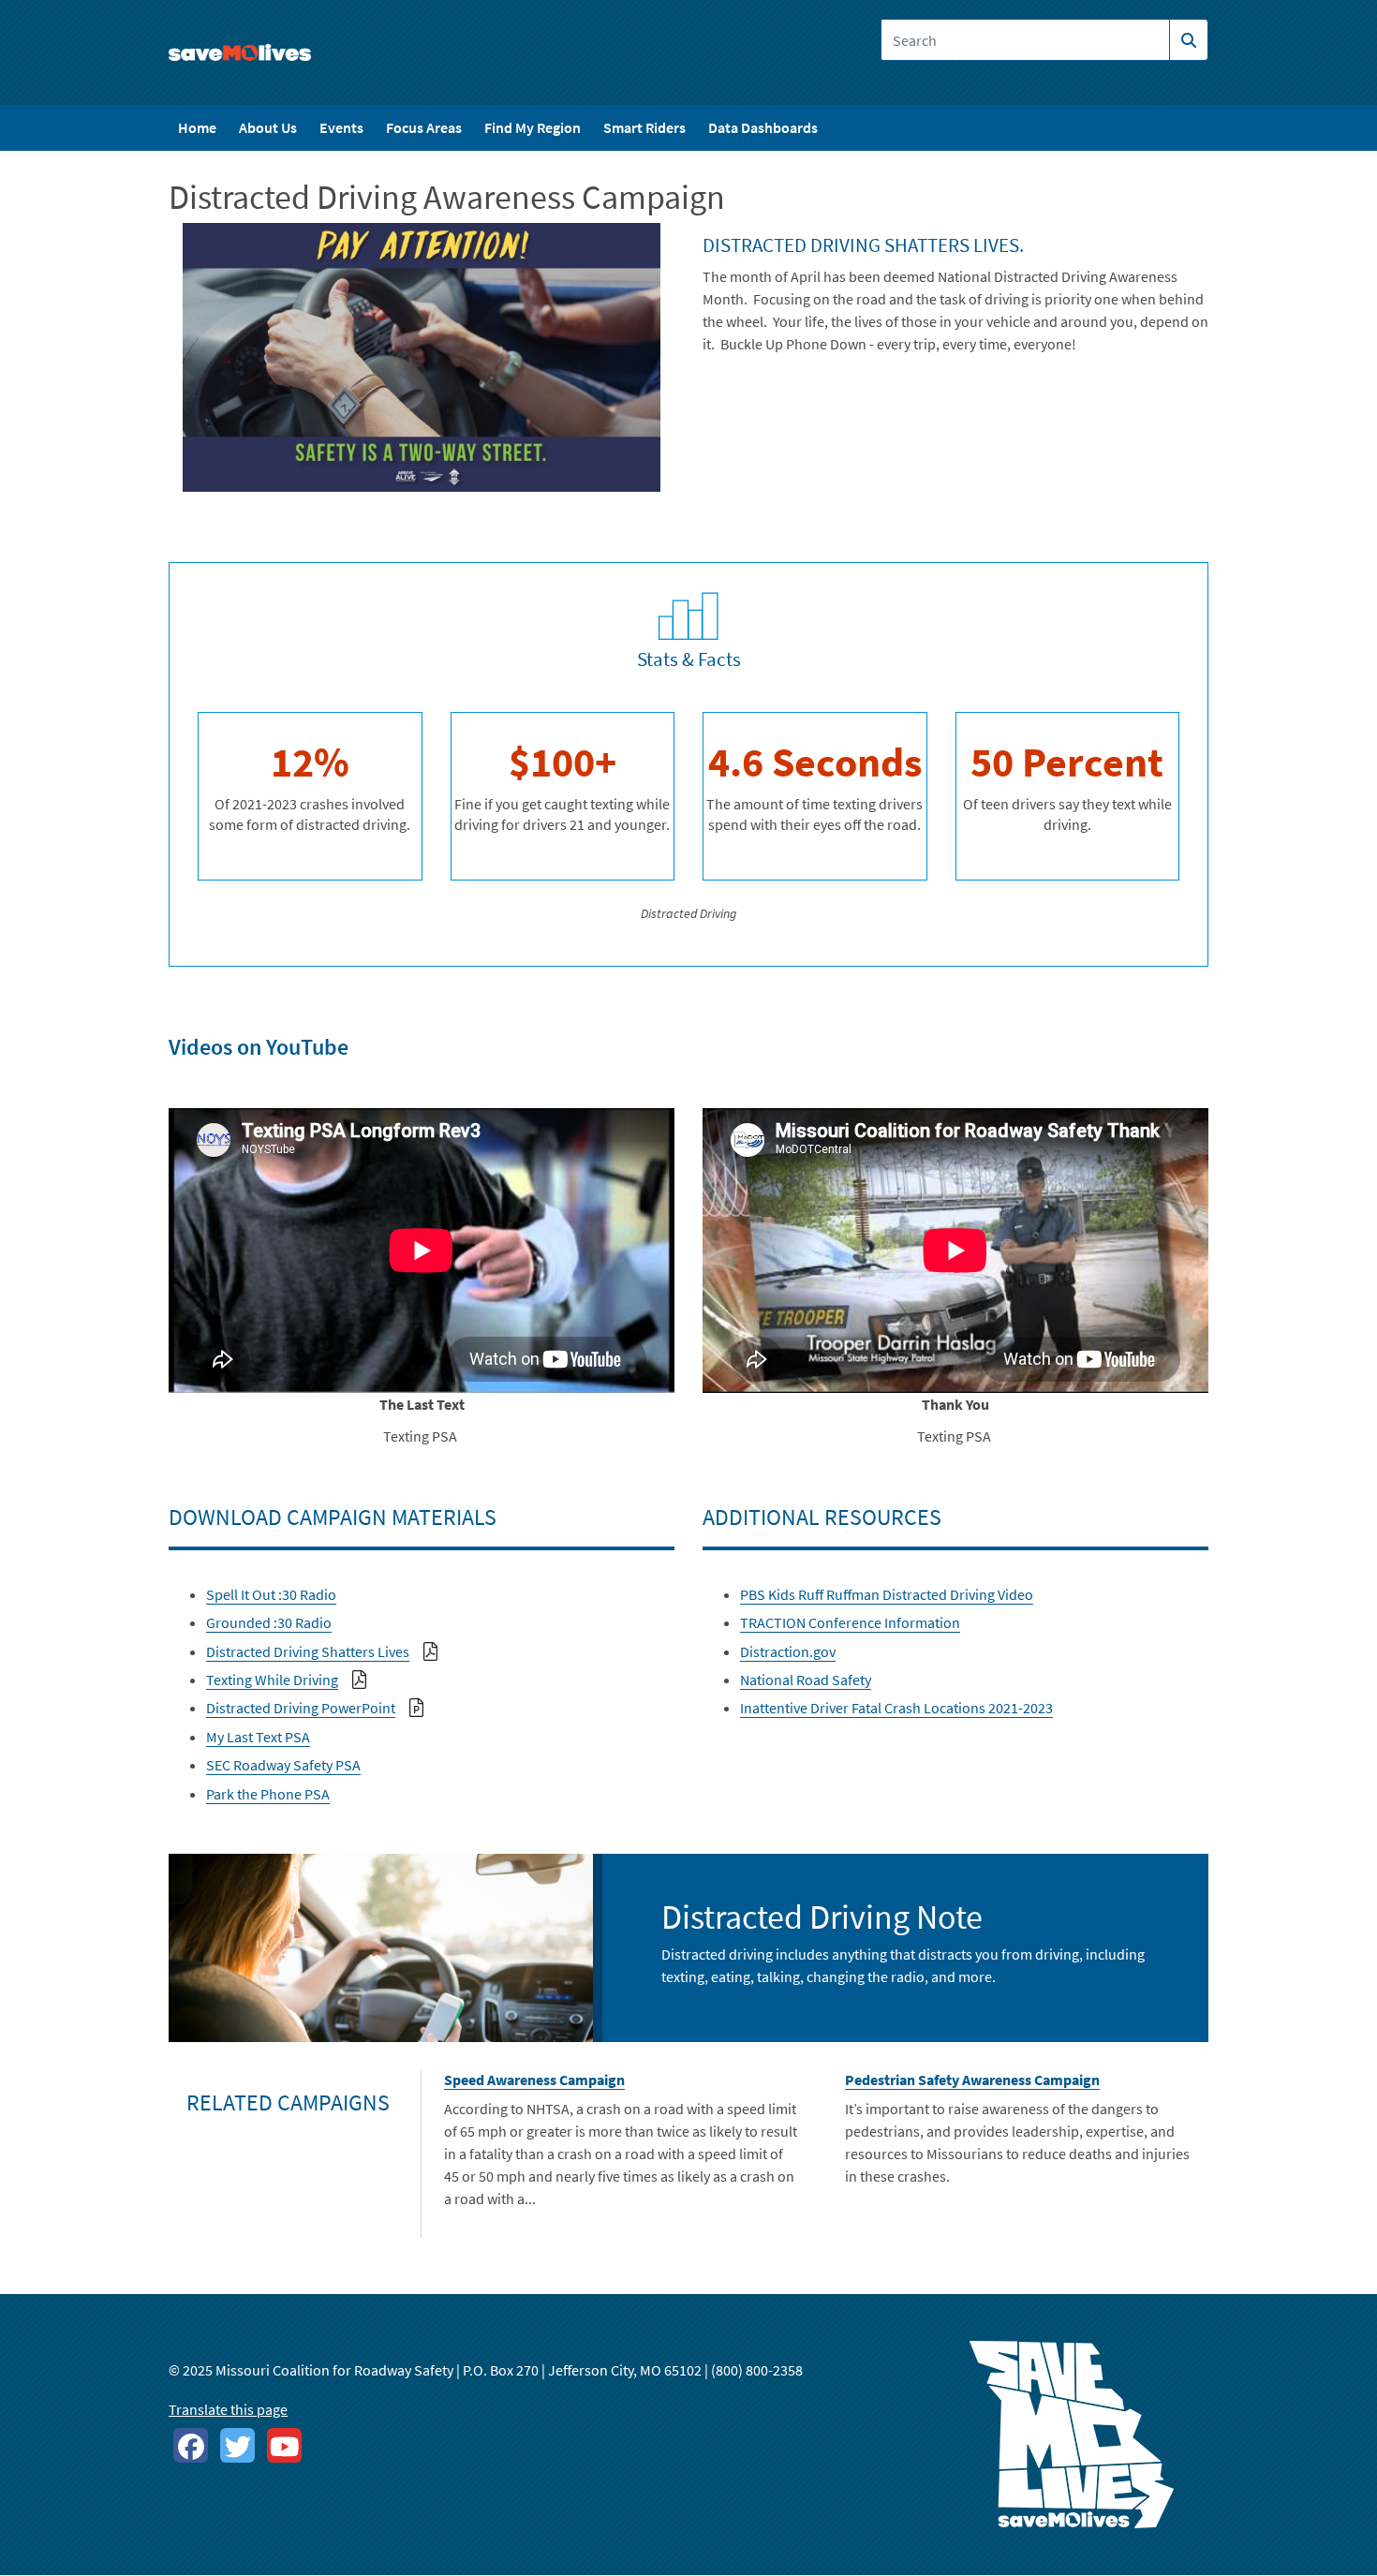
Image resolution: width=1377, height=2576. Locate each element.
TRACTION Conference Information (850, 1622)
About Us (268, 127)
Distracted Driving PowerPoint (301, 1708)
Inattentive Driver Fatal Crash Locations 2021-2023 (896, 1708)
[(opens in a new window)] (191, 2445)
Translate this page (228, 2409)
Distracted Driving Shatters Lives (308, 1651)
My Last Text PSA (258, 1737)
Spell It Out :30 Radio (271, 1594)
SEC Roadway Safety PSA (283, 1765)
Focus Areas (424, 127)
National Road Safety (806, 1680)
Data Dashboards (763, 127)
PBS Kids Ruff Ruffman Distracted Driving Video (887, 1594)
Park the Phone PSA (268, 1794)
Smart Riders (644, 127)
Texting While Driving (272, 1680)
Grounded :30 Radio (269, 1622)
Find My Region (533, 127)
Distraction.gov (788, 1651)
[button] (422, 355)
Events (341, 127)
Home (197, 127)
